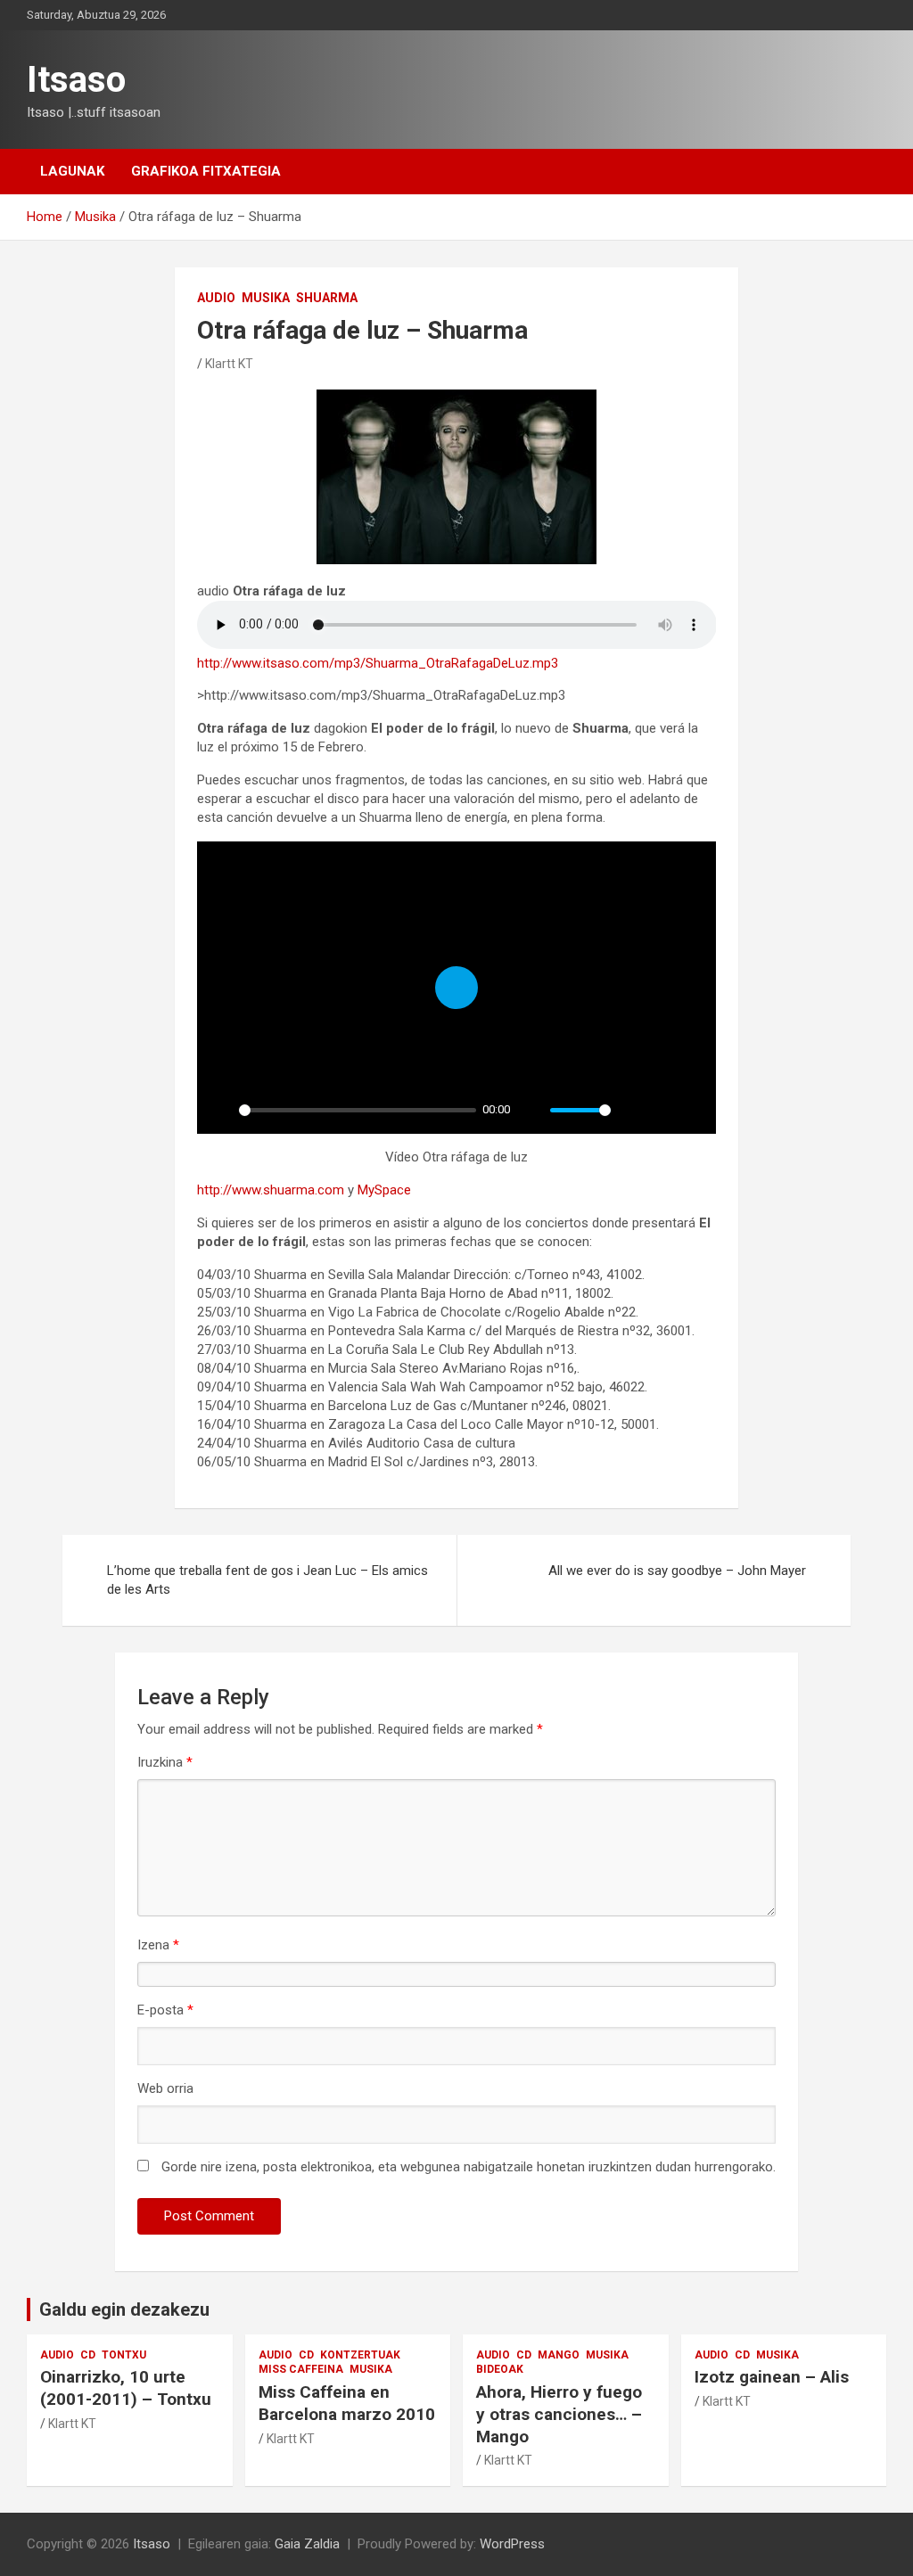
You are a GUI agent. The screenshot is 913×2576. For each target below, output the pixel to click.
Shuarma (327, 298)
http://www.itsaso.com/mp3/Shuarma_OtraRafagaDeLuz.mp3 (378, 663)
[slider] (358, 1110)
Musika (266, 298)
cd (88, 2355)
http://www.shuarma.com (271, 1190)
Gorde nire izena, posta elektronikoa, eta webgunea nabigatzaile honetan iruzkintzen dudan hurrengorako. (469, 2167)
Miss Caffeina (301, 2369)
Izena (158, 1945)
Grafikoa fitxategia (206, 171)
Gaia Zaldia (307, 2544)
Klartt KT (229, 364)
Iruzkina (165, 1762)
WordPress (512, 2544)
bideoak (500, 2369)
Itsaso (76, 80)
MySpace (384, 1190)
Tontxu (124, 2355)
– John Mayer (677, 1571)
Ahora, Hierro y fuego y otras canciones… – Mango (559, 2414)
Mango (559, 2355)
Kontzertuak (360, 2355)
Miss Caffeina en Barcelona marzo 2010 (347, 2403)
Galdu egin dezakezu (124, 2309)
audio (216, 298)
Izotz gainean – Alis (772, 2377)
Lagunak (72, 171)
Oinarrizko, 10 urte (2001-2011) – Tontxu (126, 2388)
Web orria (165, 2088)
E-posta (165, 2010)
